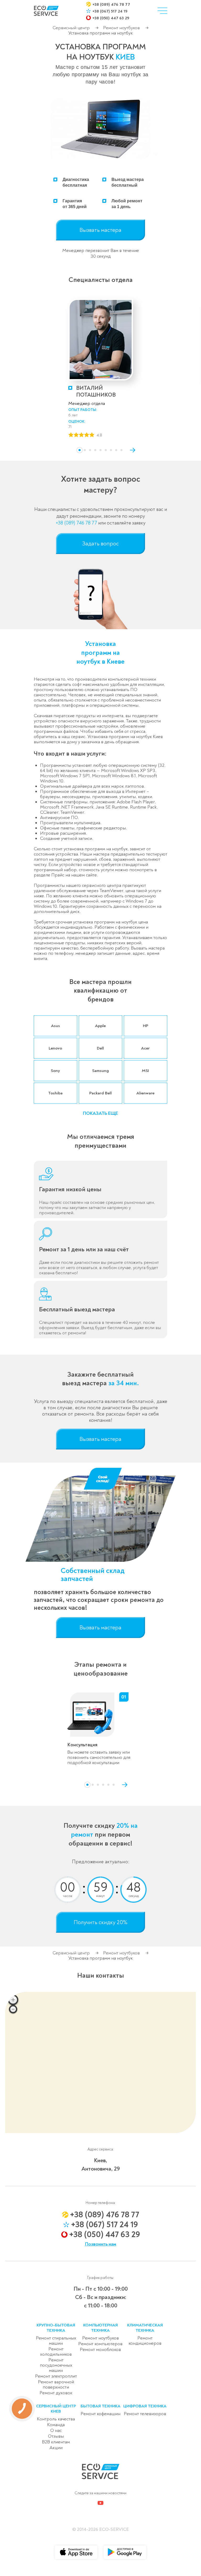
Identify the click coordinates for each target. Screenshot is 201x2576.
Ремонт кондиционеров (145, 2341)
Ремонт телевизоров (145, 2414)
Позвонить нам (101, 2244)
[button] (80, 450)
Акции (56, 2448)
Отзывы (56, 2436)
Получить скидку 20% (101, 1922)
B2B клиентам (56, 2442)
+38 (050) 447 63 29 (111, 18)
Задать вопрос (100, 544)
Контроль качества (56, 2419)
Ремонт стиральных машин (56, 2341)
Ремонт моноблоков (100, 2350)
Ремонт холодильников (56, 2352)
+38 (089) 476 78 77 (111, 4)
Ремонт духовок (56, 2393)
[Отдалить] (13, 2009)
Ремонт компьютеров (100, 2344)
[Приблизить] (13, 2000)
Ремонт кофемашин (100, 2414)
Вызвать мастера (100, 230)
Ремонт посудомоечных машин (56, 2365)
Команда (56, 2425)
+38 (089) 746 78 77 (76, 523)
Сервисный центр (71, 28)
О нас (56, 2430)
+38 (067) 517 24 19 (110, 11)
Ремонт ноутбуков (121, 28)
